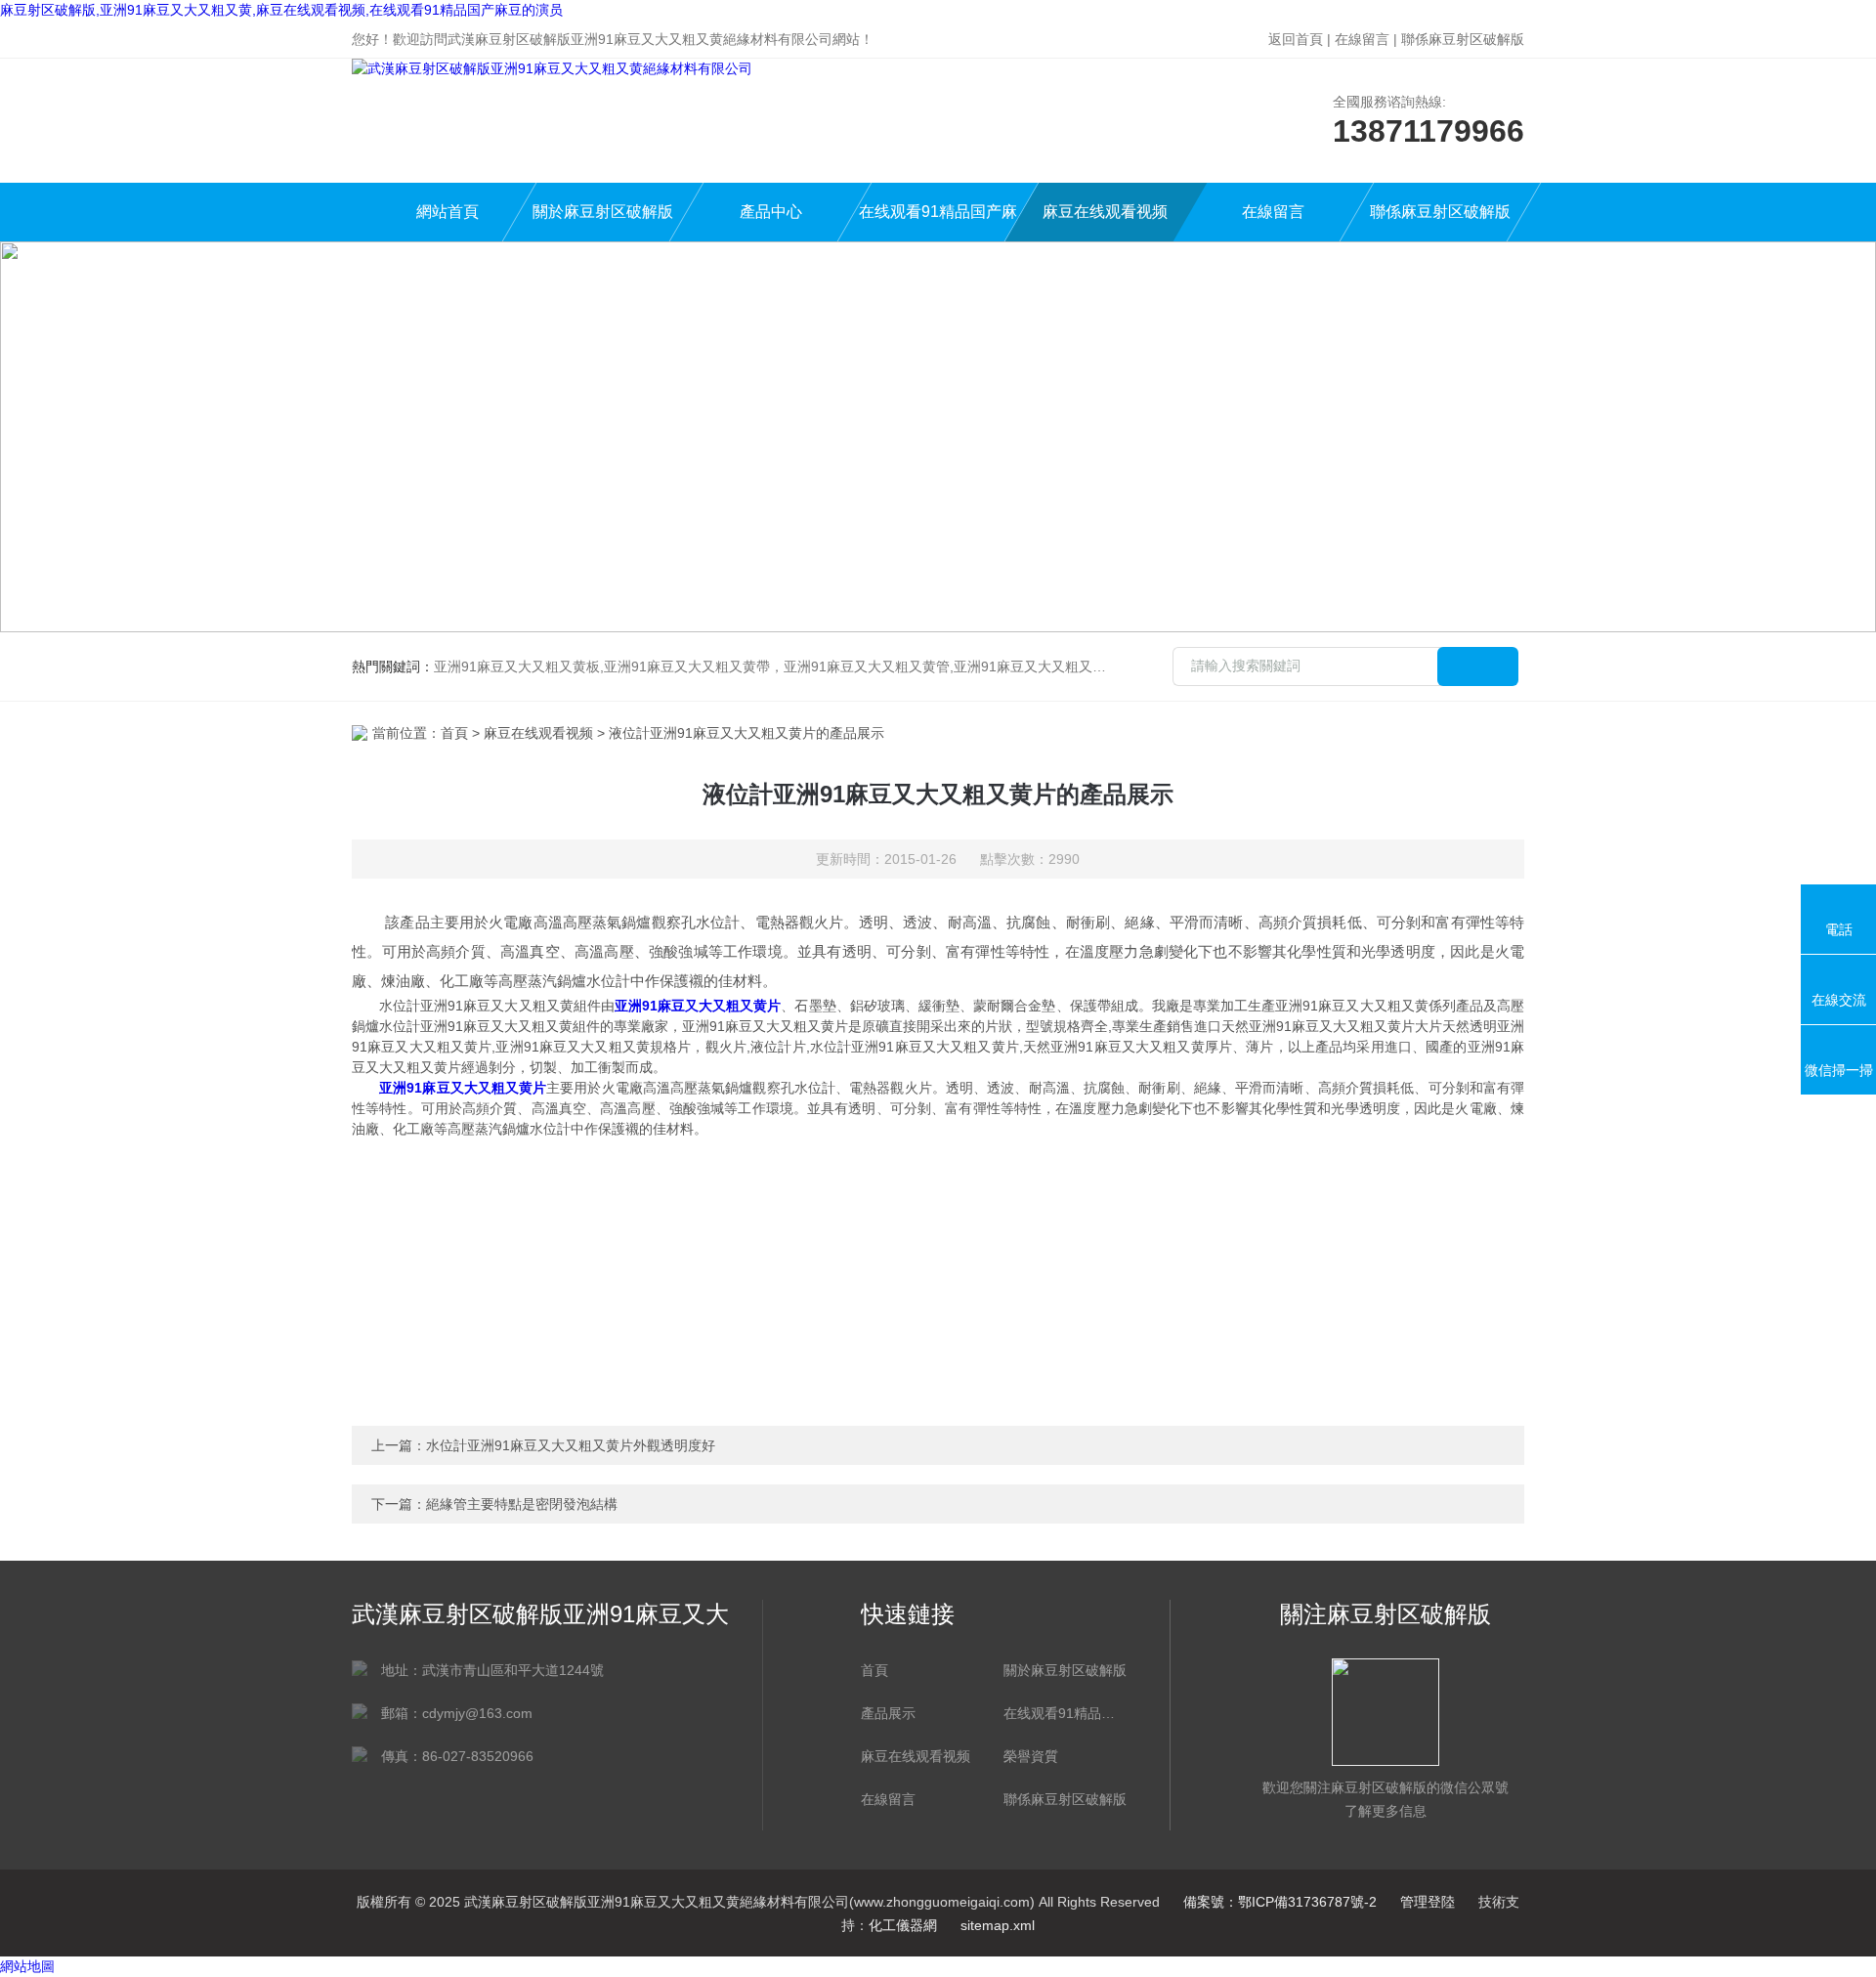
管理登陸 (1428, 1902)
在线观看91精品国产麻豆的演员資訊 (1065, 1713)
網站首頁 (448, 212)
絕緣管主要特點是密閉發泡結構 (522, 1504)
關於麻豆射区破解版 (603, 212)
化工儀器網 (903, 1925)
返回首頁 (1296, 39)
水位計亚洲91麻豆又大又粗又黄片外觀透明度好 (571, 1445)
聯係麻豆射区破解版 (1463, 39)
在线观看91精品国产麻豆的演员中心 (938, 222)
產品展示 (888, 1713)
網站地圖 (27, 1966)
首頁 (454, 733)
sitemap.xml (998, 1925)
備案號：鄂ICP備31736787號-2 (1280, 1902)
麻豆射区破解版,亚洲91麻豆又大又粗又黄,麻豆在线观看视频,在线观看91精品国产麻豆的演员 (281, 10)
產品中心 (771, 212)
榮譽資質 (1031, 1756)
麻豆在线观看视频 (1105, 212)
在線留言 (1362, 39)
